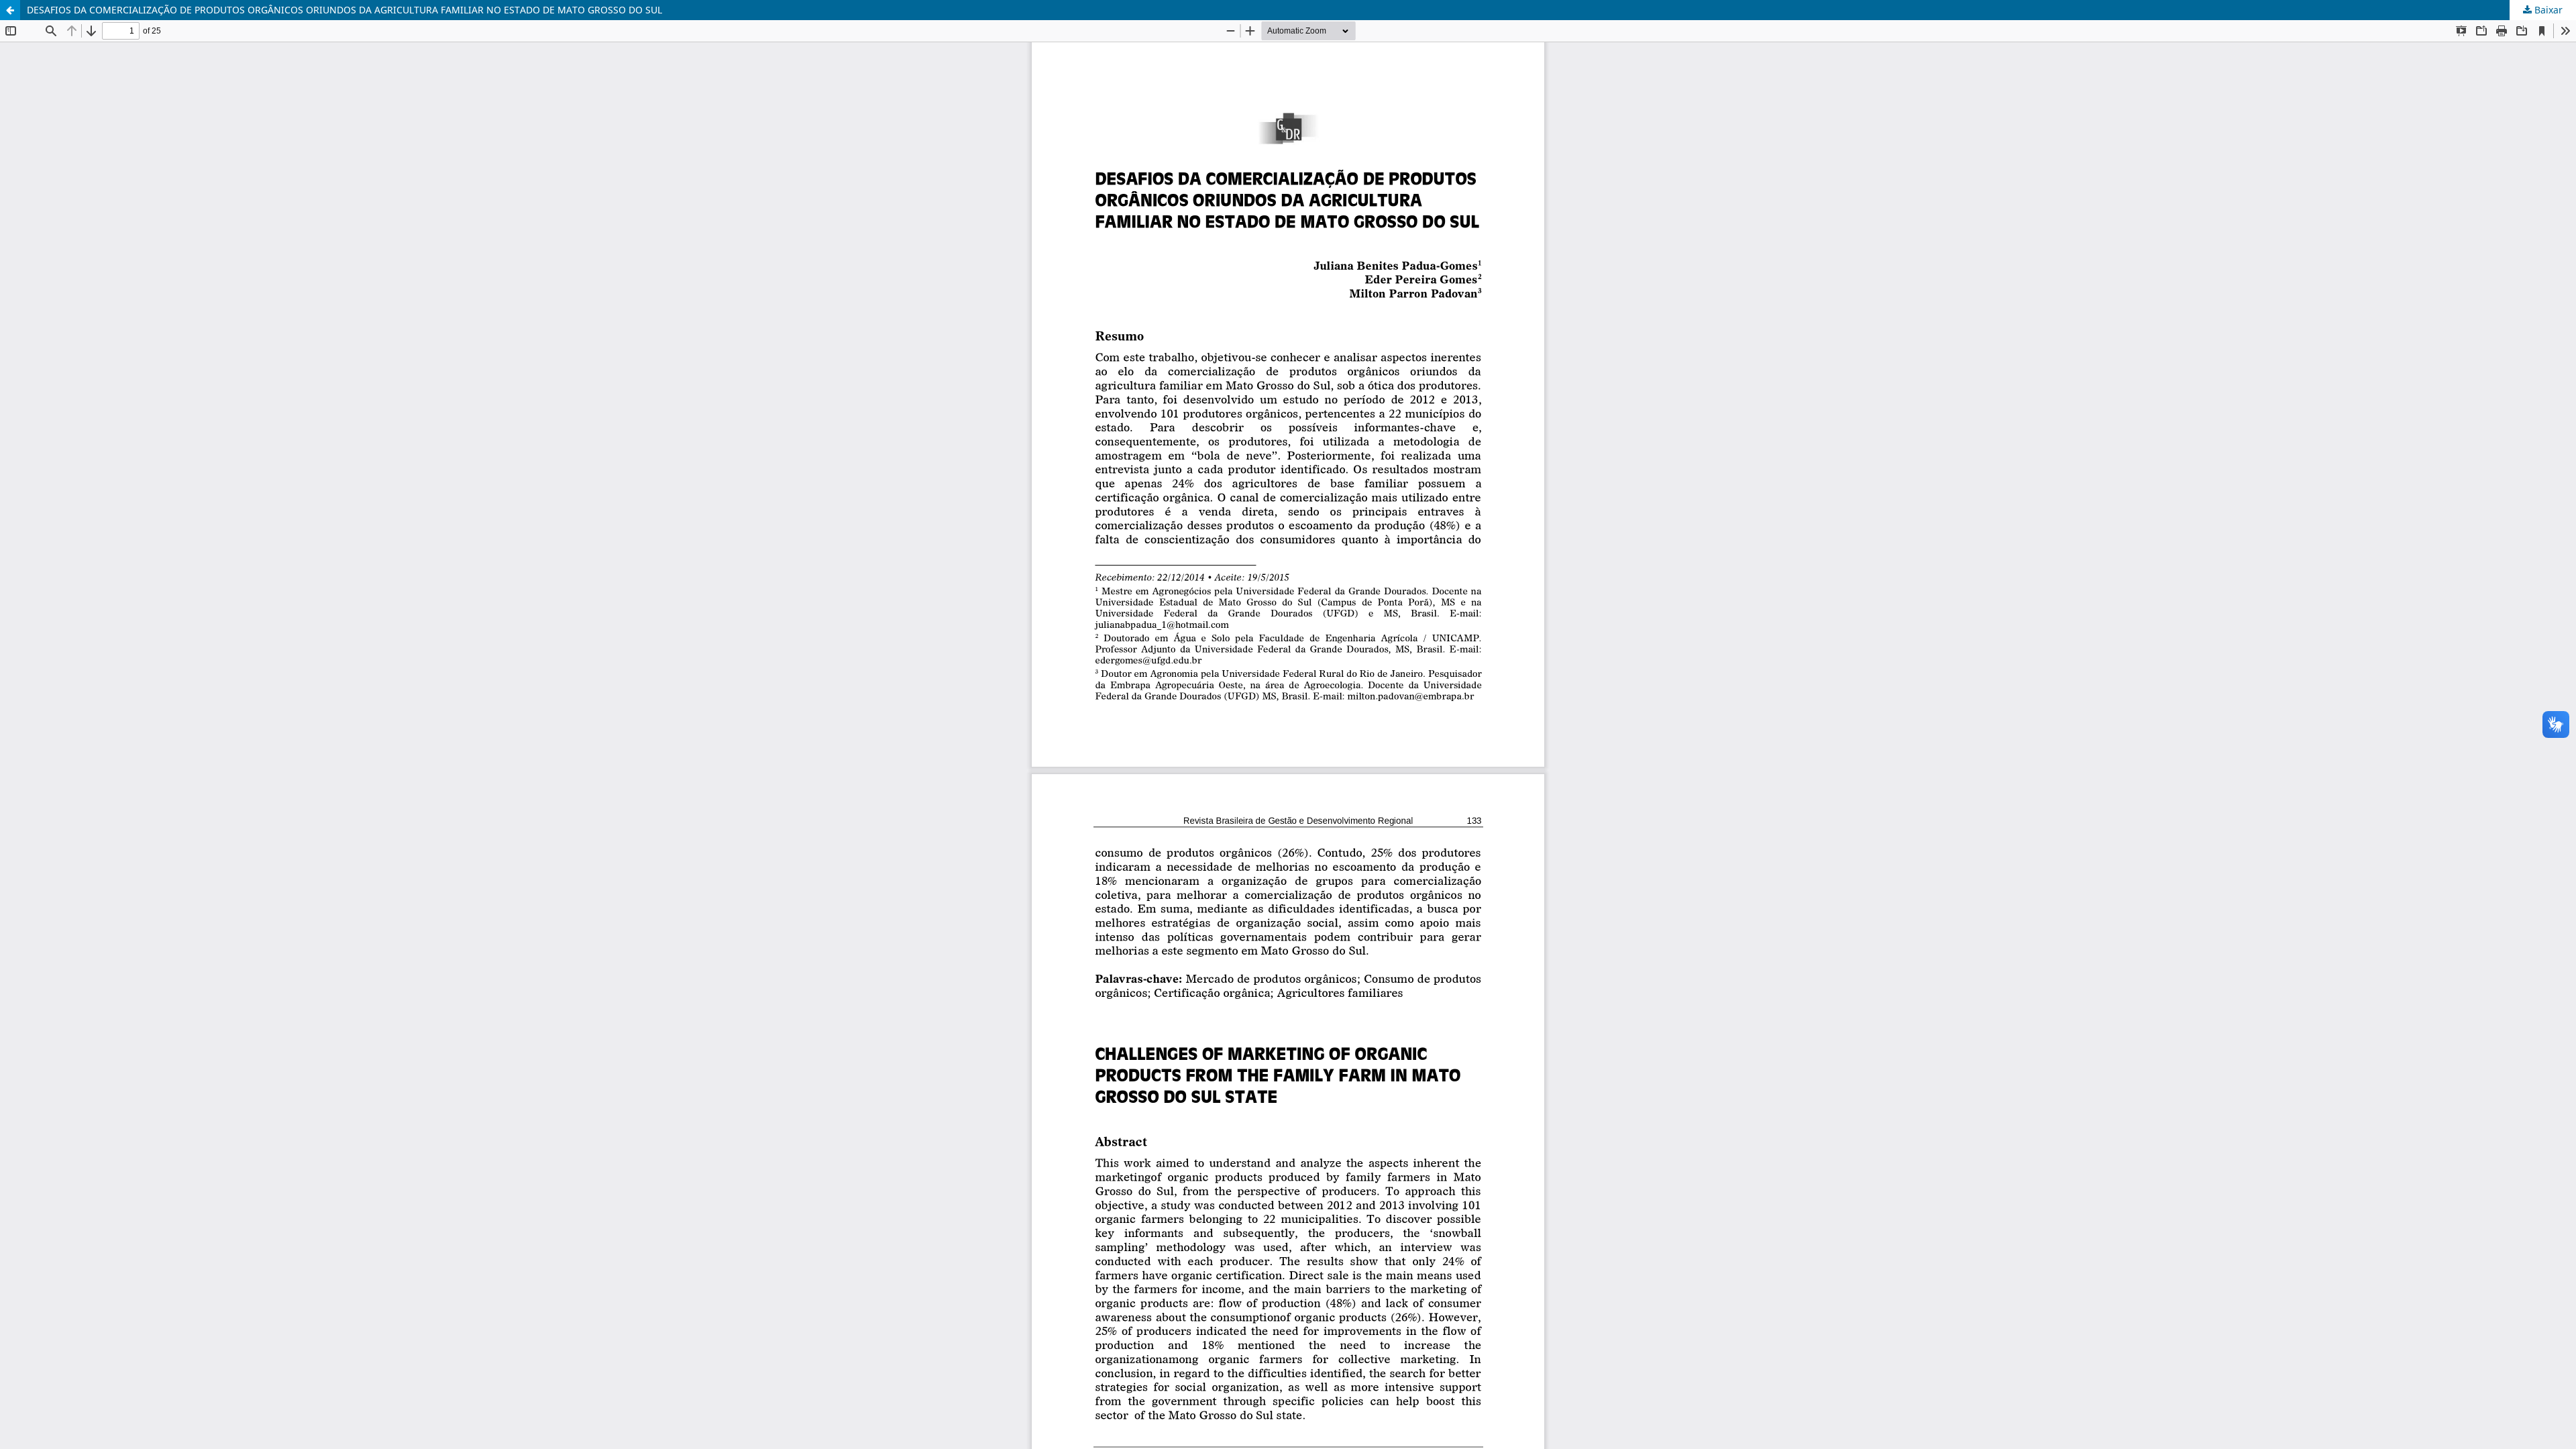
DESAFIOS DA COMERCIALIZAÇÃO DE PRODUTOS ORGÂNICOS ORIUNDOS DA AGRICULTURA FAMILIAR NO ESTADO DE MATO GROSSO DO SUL (344, 10)
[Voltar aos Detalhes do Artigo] (10, 10)
